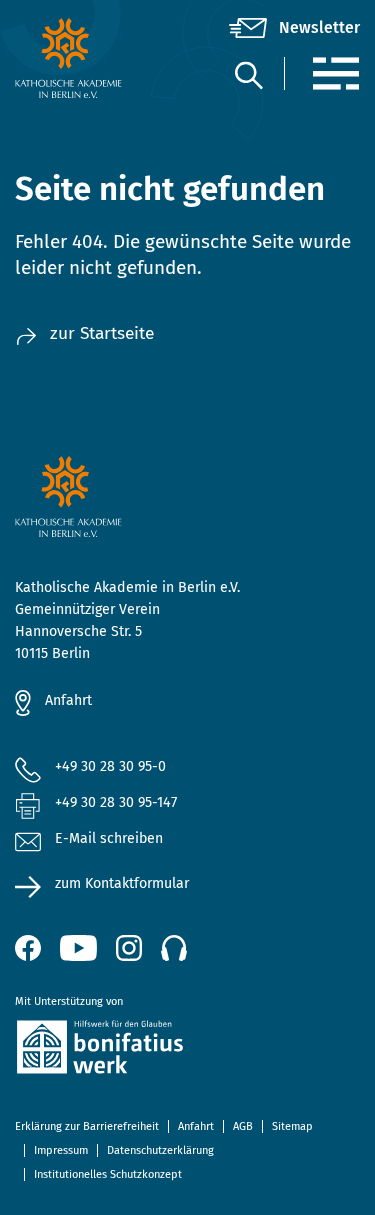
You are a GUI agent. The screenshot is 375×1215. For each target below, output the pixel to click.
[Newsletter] (294, 28)
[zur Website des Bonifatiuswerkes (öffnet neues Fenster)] (187, 1050)
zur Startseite (102, 333)
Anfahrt (68, 700)
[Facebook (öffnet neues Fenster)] (28, 948)
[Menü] (335, 73)
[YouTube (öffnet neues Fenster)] (78, 948)
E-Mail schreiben (109, 838)
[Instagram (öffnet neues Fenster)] (129, 948)
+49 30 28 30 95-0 (110, 766)
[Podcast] (174, 948)
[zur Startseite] (72, 58)
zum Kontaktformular (122, 883)
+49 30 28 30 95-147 (116, 802)
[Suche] (248, 74)
